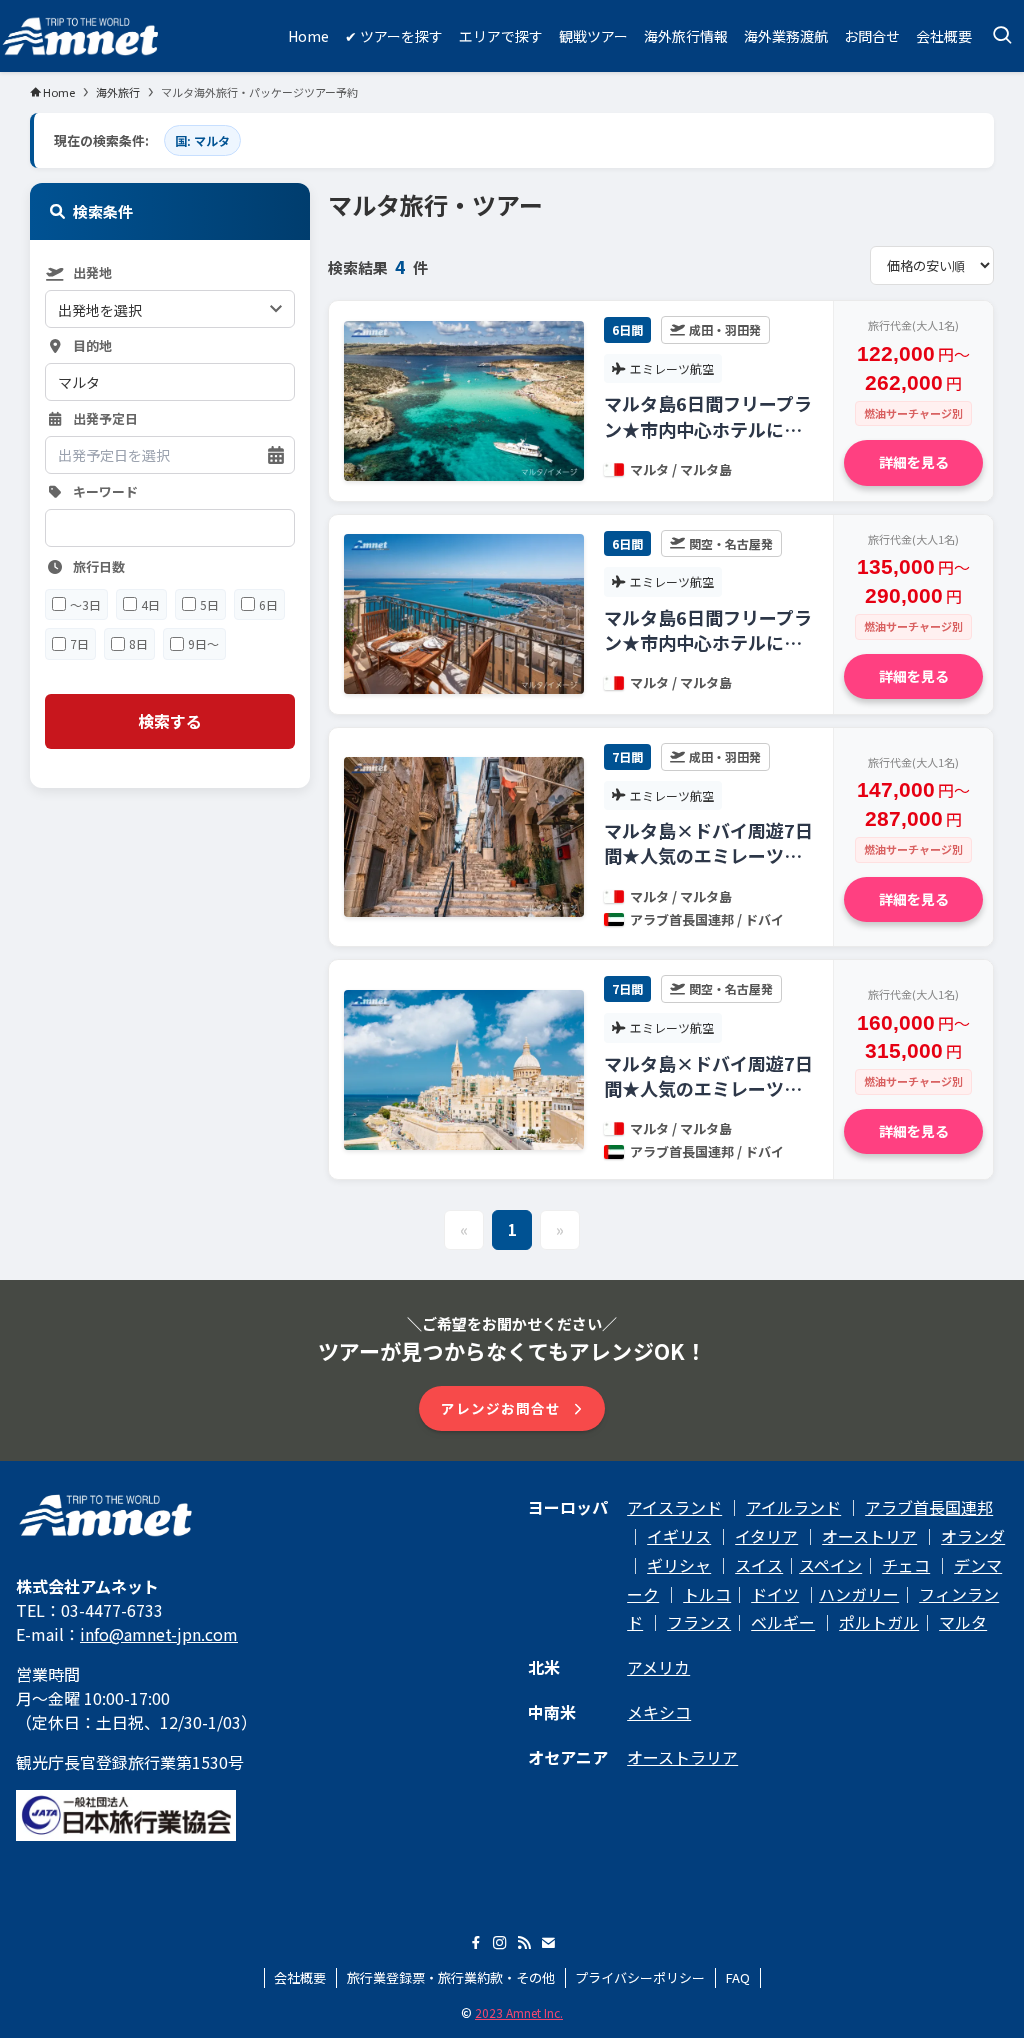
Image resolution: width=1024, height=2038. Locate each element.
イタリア (766, 1536)
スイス (759, 1565)
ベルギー (783, 1622)
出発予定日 (105, 419)
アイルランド (793, 1507)
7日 (79, 643)
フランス (699, 1622)
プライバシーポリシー (640, 1977)
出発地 (92, 273)
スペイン (830, 1565)
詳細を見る (914, 462)
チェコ (906, 1565)
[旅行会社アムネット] (81, 36)
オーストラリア (682, 1757)
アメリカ (658, 1667)
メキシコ (659, 1712)
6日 (268, 604)
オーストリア (869, 1536)
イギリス (679, 1536)
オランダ (973, 1536)
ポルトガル (879, 1622)
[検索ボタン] (1002, 36)
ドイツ (775, 1594)
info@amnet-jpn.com (159, 1634)
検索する (170, 721)
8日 (138, 643)
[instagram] (500, 1943)
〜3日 (85, 604)
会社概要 (300, 1977)
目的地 (92, 346)
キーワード (105, 492)
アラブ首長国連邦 (929, 1507)
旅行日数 (99, 567)
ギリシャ (679, 1565)
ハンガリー (859, 1594)
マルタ (963, 1622)
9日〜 (203, 643)
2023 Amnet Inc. (519, 2012)
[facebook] (476, 1943)
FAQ (738, 1977)
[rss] (524, 1943)
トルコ (707, 1594)
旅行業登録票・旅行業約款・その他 (451, 1977)
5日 (209, 604)
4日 (150, 604)
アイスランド (674, 1507)
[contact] (548, 1943)
